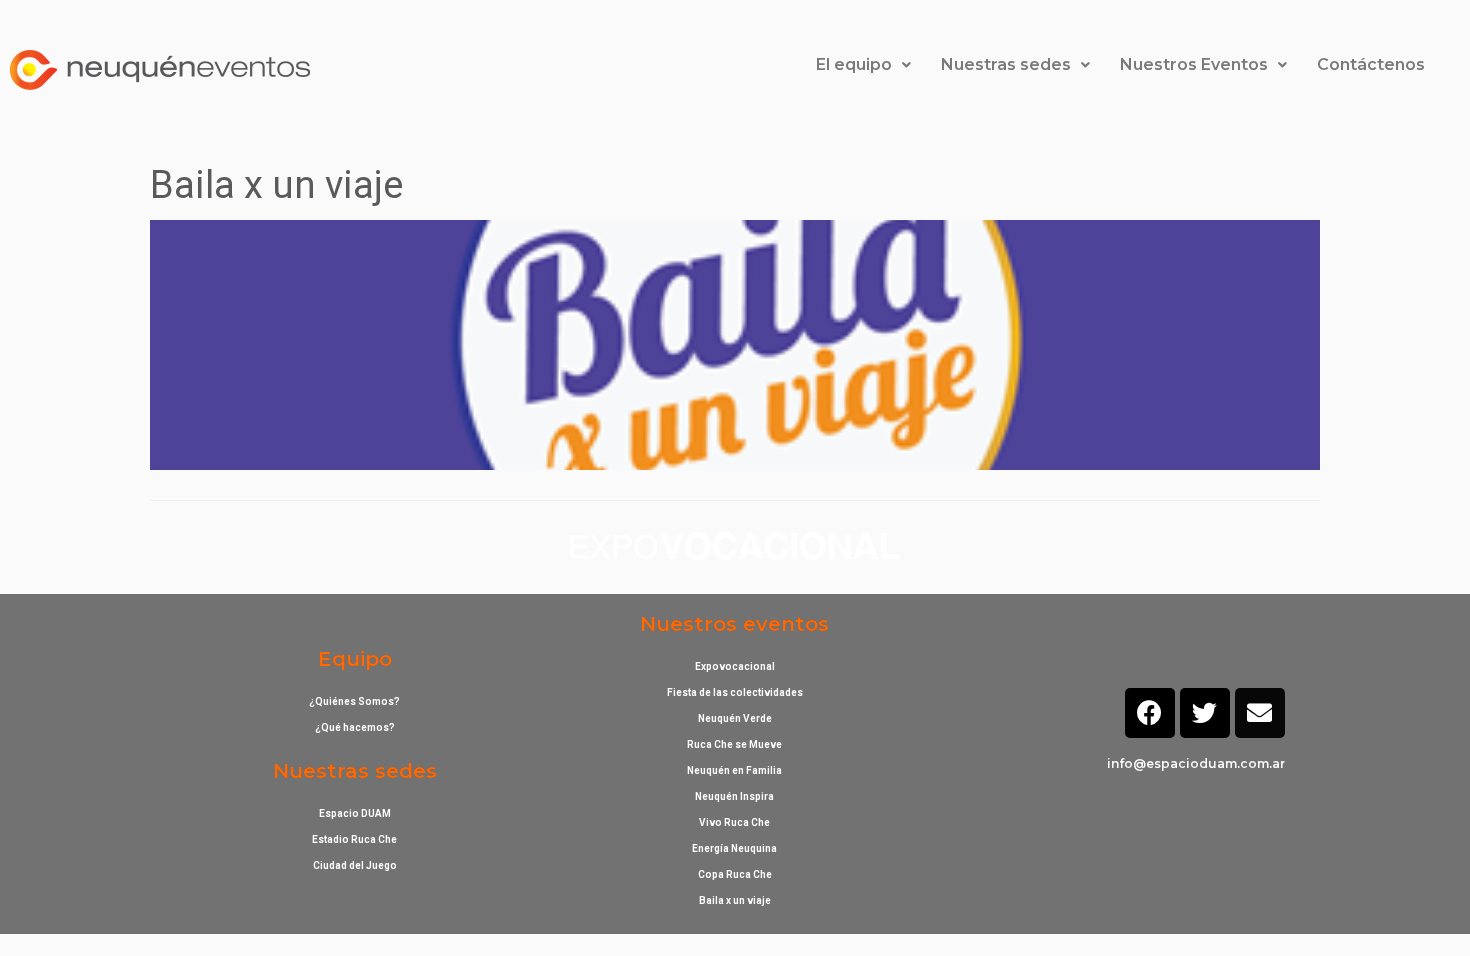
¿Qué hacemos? (355, 727)
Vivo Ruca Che (734, 822)
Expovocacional (735, 666)
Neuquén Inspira (734, 796)
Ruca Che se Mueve (734, 744)
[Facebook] (1150, 713)
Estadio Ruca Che (354, 839)
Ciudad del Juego (355, 865)
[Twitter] (1205, 713)
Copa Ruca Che (735, 874)
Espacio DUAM (355, 813)
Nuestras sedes (1006, 64)
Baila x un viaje (735, 900)
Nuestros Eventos (1194, 64)
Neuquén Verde (735, 718)
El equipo (854, 64)
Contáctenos (1371, 64)
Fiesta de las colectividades (735, 692)
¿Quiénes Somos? (354, 701)
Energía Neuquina (734, 848)
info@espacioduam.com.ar (1196, 763)
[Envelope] (1260, 713)
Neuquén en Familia (734, 770)
